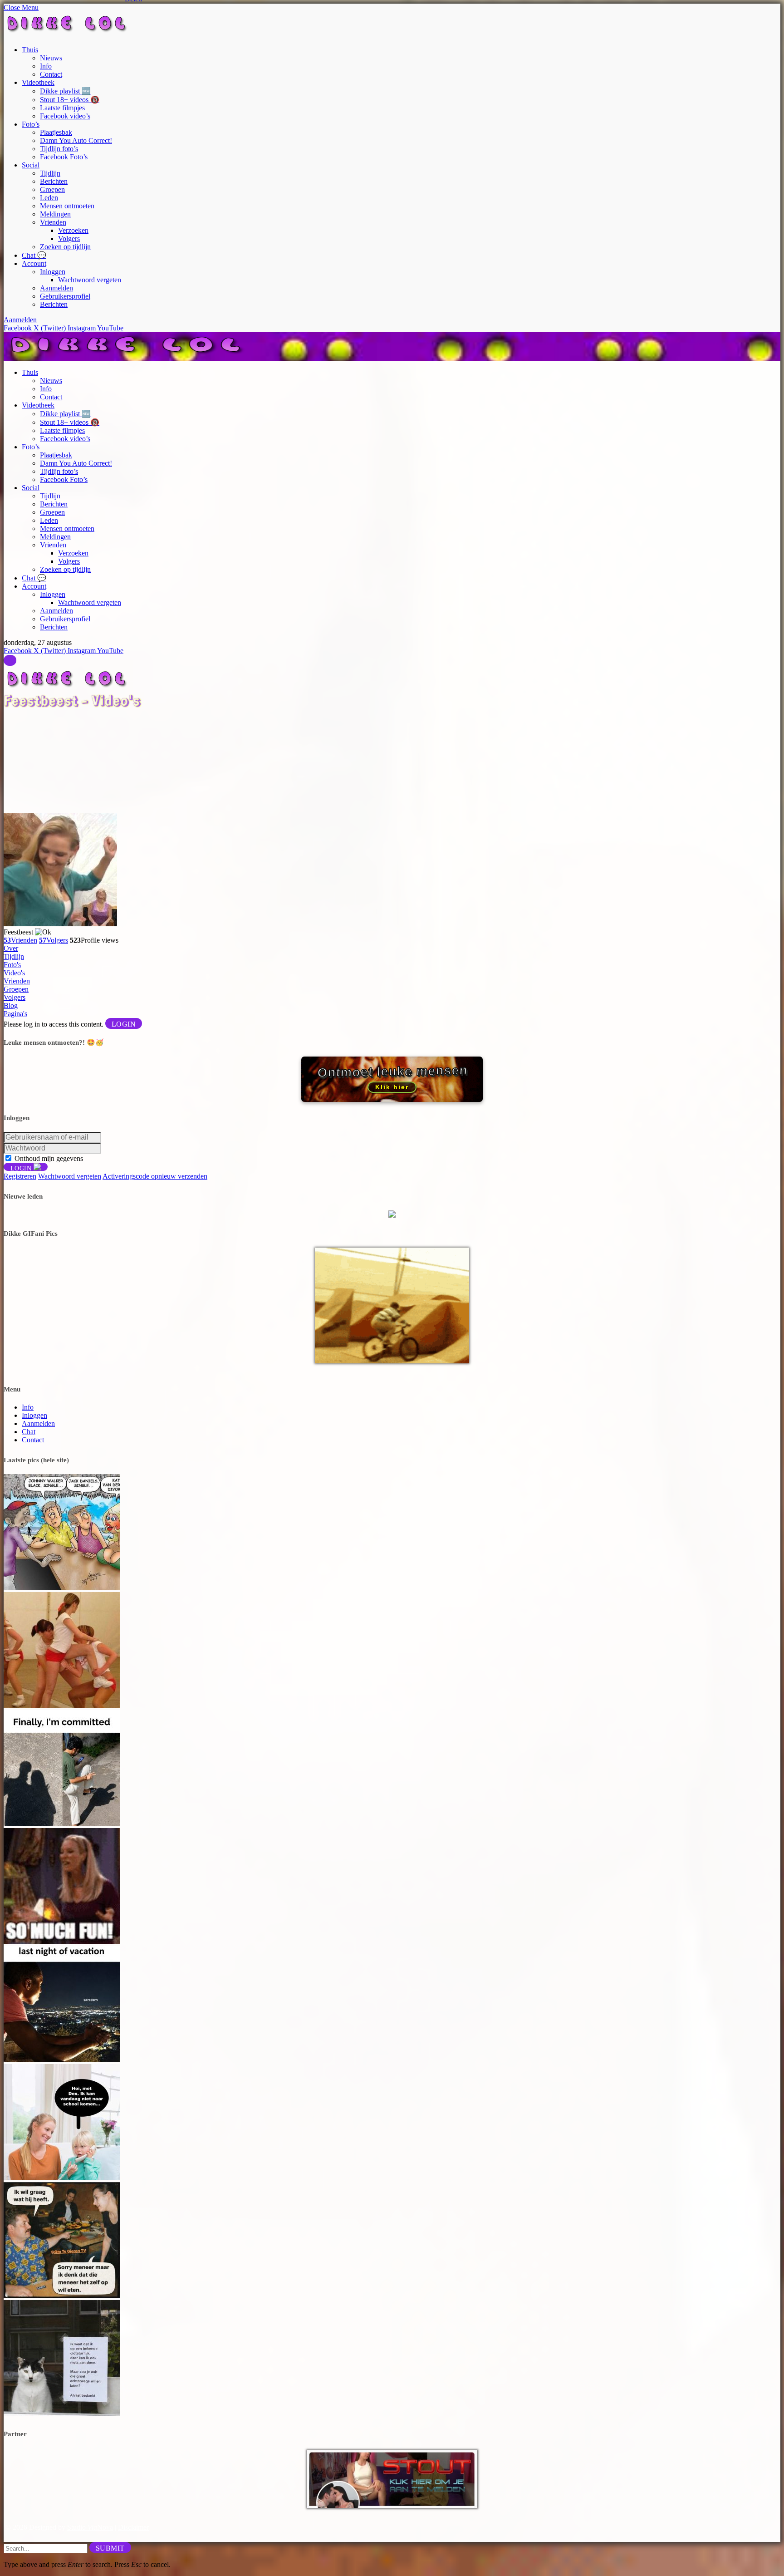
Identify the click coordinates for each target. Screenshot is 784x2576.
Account (34, 263)
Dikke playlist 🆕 (65, 91)
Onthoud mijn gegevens (49, 1158)
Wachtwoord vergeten (90, 280)
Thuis (30, 50)
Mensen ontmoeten (67, 206)
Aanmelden (56, 288)
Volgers (69, 238)
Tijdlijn (50, 173)
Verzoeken (73, 230)
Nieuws (51, 58)
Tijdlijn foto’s (59, 149)
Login (124, 1024)
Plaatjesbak (56, 132)
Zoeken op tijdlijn (65, 247)
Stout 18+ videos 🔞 (70, 100)
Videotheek (38, 82)
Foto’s (31, 124)
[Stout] (392, 2505)
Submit (110, 2548)
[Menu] (10, 660)
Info (46, 66)
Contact (51, 74)
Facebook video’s (65, 116)
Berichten (54, 181)
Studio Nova (90, 2527)
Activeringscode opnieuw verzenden (155, 1176)
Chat (29, 1432)
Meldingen (55, 214)
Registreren (20, 1176)
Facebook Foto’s (64, 157)
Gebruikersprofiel (65, 296)
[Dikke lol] (128, 357)
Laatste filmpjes (62, 108)
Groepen (52, 189)
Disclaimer (133, 2527)
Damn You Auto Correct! (76, 140)
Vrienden (53, 222)
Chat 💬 (34, 255)
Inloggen (53, 272)
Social (31, 165)
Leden (49, 198)
